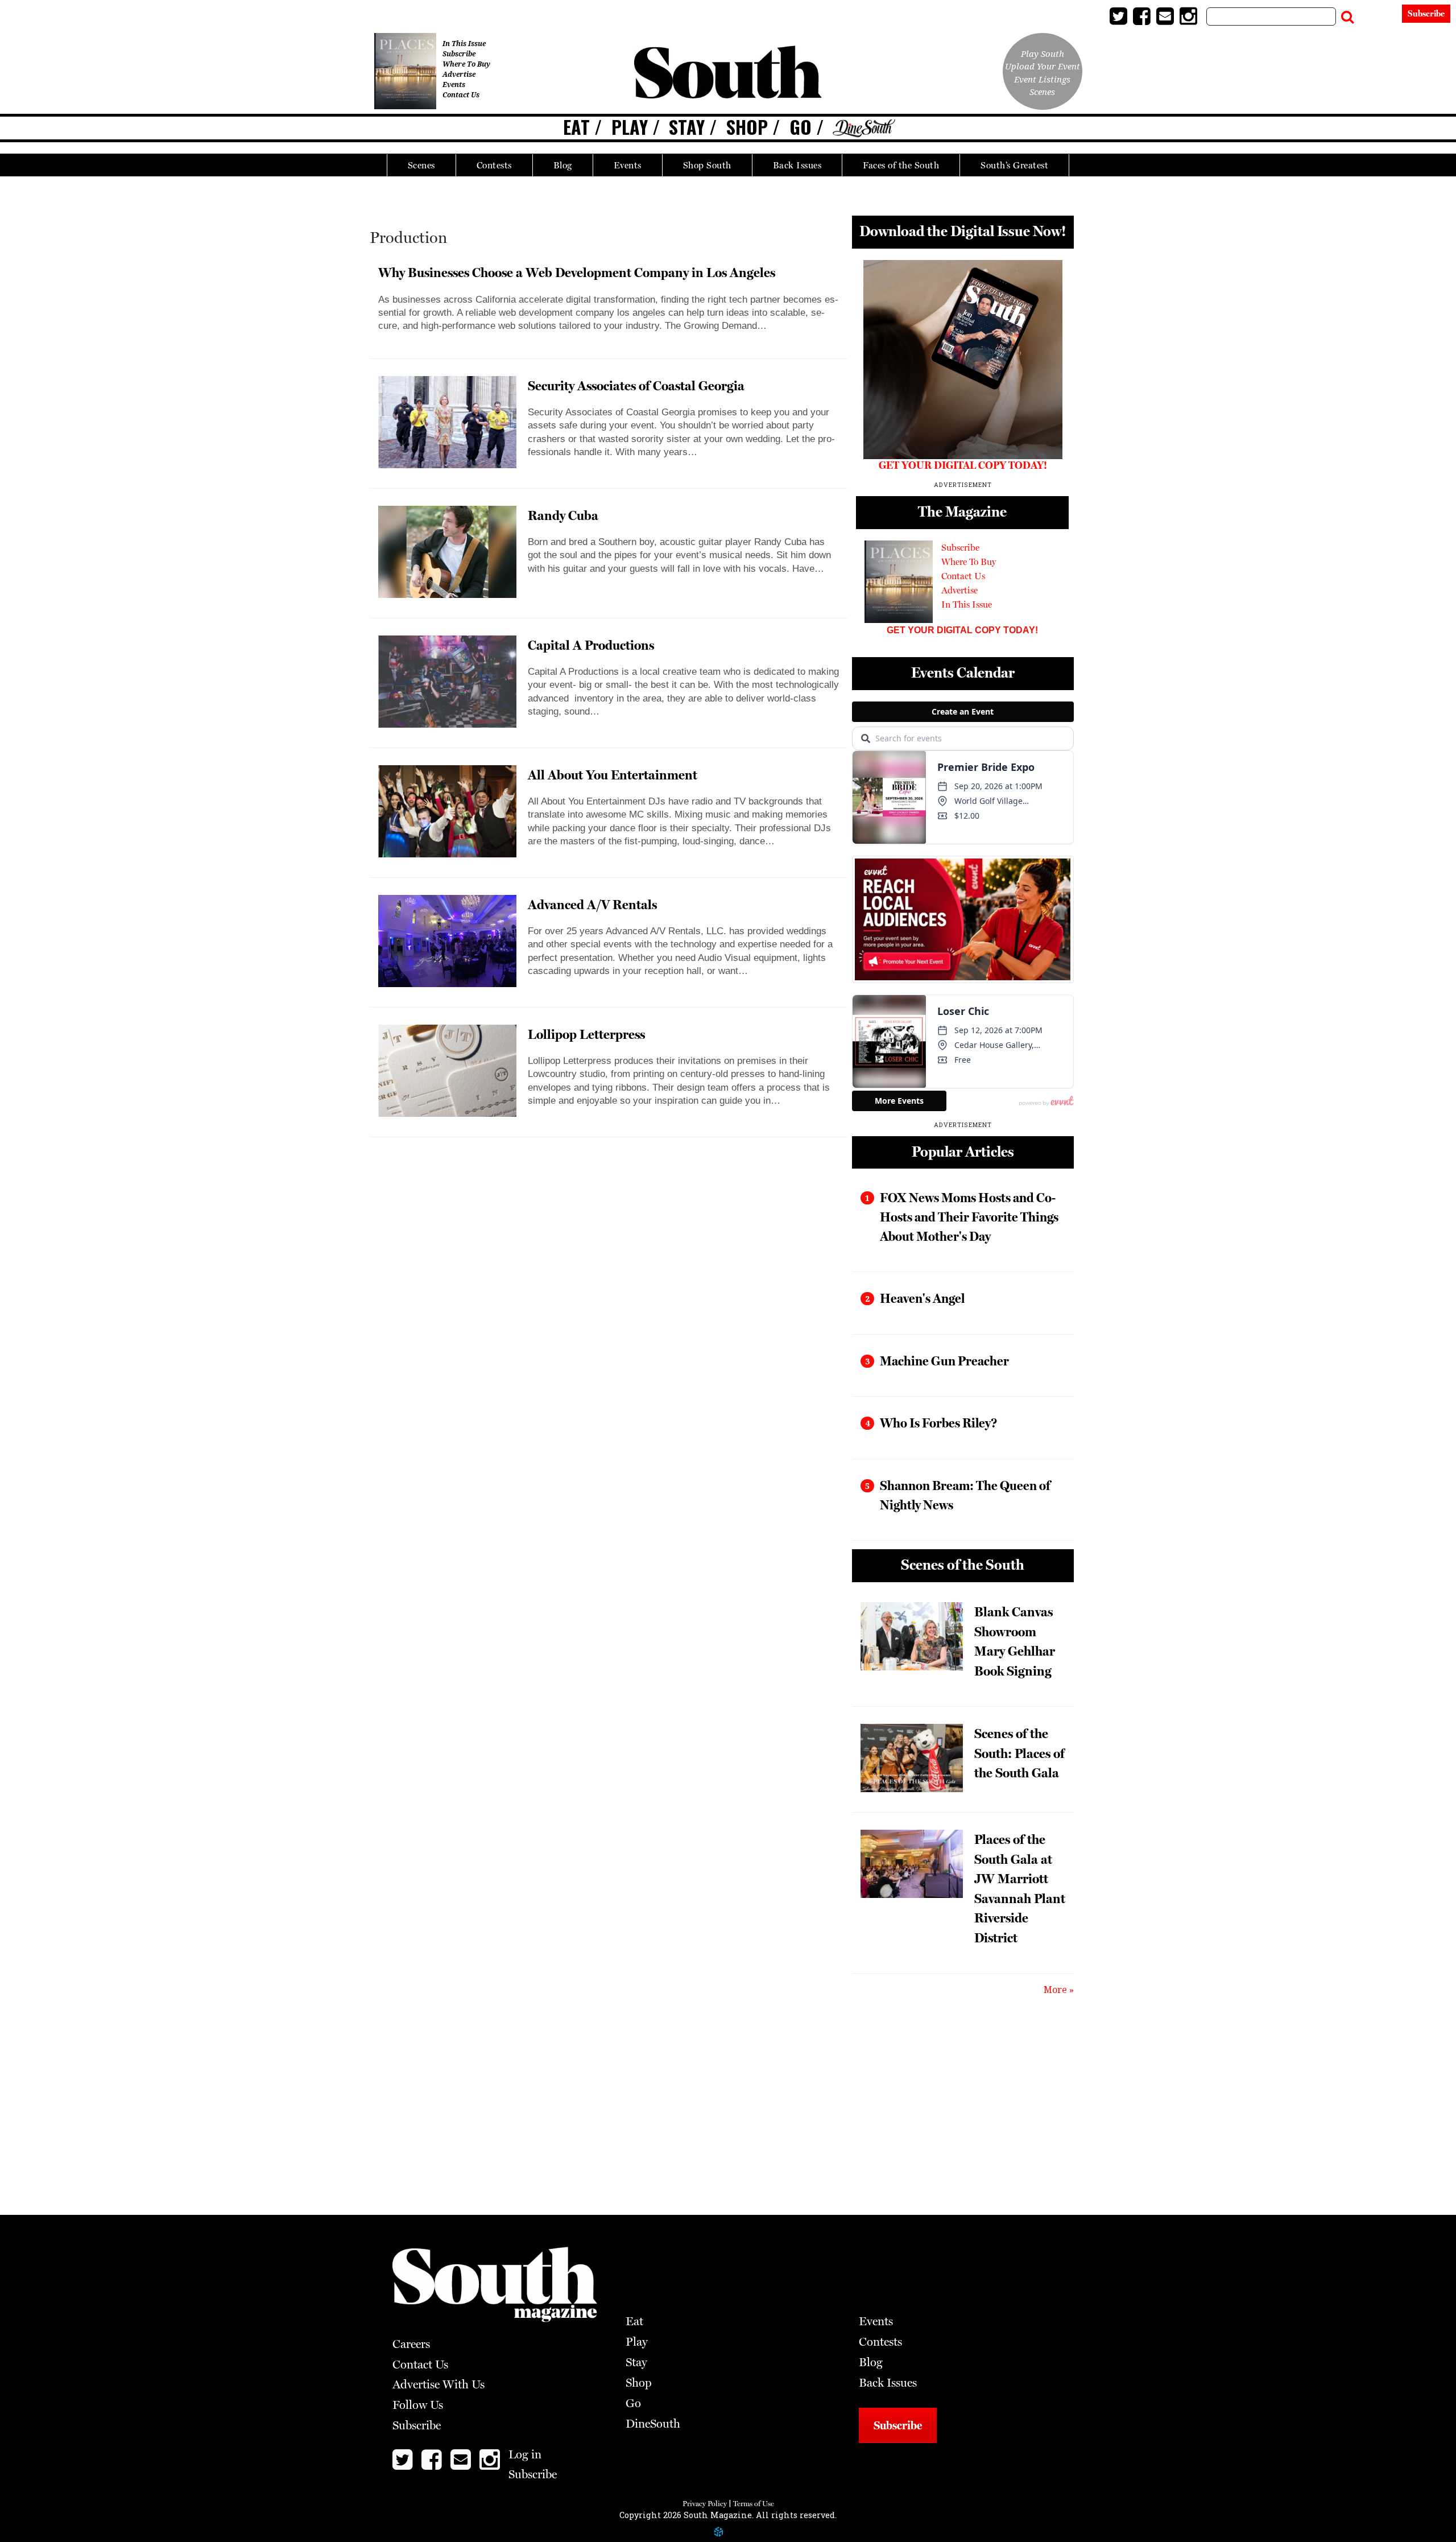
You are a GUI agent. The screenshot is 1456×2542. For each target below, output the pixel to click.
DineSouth (653, 2424)
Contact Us (461, 95)
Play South (1043, 53)
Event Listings (1042, 79)
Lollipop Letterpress (586, 1034)
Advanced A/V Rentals (592, 904)
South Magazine (728, 74)
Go (801, 127)
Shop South (707, 165)
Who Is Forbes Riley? (938, 1423)
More (1055, 1990)
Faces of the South (901, 165)
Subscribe (1426, 14)
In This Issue (464, 44)
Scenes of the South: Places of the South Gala (1019, 1753)
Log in (1379, 16)
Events (628, 165)
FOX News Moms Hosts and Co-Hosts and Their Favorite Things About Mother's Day (969, 1217)
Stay (687, 127)
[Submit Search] (1347, 14)
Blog (563, 165)
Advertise (459, 74)
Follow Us (418, 2405)
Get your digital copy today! (962, 630)
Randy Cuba (563, 515)
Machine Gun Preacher (944, 1361)
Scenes (421, 165)
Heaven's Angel (922, 1298)
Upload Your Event (1043, 66)
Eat (576, 127)
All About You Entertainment (613, 775)
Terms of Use (754, 2504)
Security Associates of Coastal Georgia (636, 385)
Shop (747, 127)
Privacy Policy (705, 2504)
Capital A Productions (591, 645)
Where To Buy (466, 64)
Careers (411, 2344)
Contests (494, 165)
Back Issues (797, 165)
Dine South (864, 129)
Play (630, 127)
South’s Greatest (1014, 165)
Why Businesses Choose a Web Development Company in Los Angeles (577, 272)
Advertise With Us (439, 2384)
